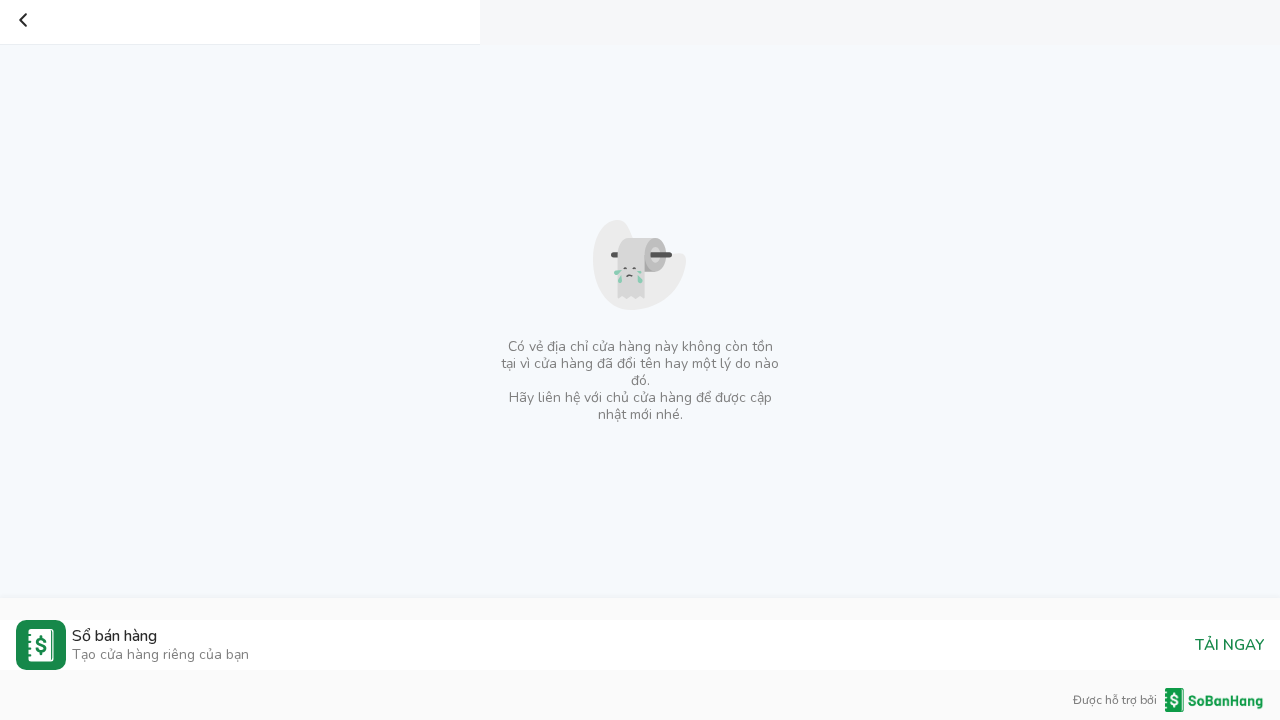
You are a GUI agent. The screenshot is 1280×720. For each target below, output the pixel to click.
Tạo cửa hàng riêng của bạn (160, 654)
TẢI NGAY (1229, 645)
